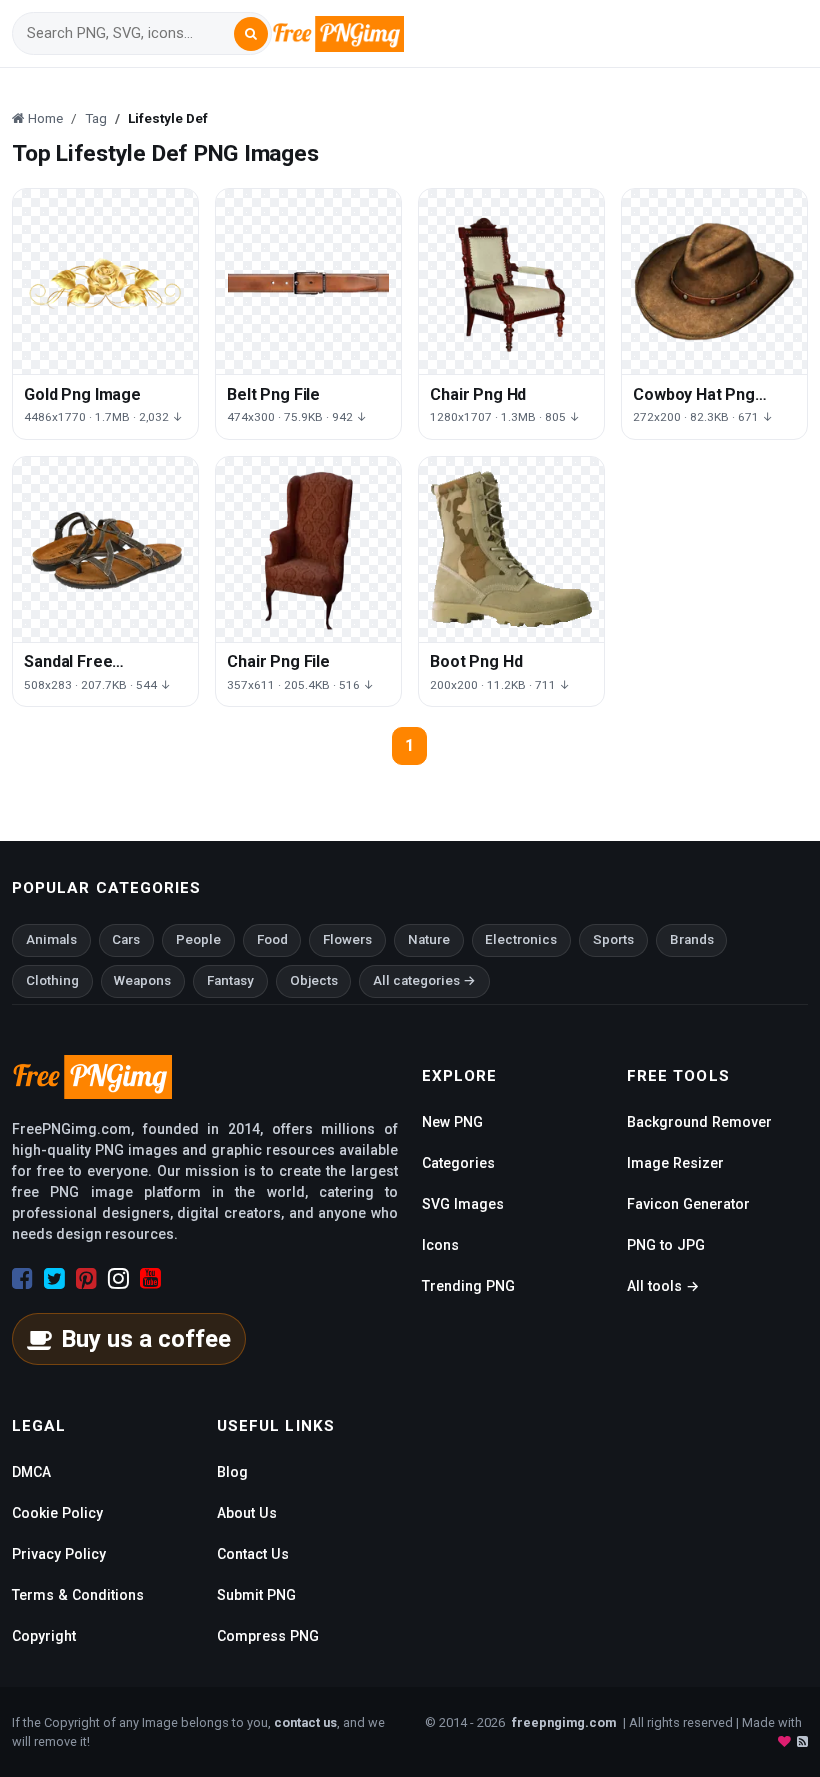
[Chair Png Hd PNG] (511, 281)
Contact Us (253, 1554)
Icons (440, 1245)
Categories (458, 1163)
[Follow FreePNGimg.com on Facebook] (22, 1279)
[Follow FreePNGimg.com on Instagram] (118, 1279)
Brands (692, 939)
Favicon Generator (688, 1204)
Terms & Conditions (78, 1595)
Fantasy (230, 980)
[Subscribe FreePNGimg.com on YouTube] (150, 1279)
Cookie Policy (57, 1513)
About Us (247, 1513)
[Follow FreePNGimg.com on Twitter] (54, 1279)
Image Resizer (675, 1163)
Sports (613, 939)
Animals (51, 939)
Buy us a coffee (146, 1339)
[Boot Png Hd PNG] (511, 549)
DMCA (31, 1472)
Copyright (44, 1636)
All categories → (424, 980)
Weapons (142, 980)
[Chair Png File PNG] (308, 549)
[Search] (251, 34)
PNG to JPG (666, 1245)
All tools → (663, 1286)
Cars (126, 939)
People (198, 939)
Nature (429, 939)
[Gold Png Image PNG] (105, 281)
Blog (232, 1472)
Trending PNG (468, 1286)
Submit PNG (256, 1595)
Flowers (347, 939)
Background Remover (699, 1122)
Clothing (52, 980)
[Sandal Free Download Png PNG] (105, 549)
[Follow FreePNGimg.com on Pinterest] (86, 1279)
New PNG (452, 1122)
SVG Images (463, 1204)
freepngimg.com (564, 1722)
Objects (314, 980)
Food (272, 939)
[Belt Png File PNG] (308, 281)
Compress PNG (268, 1636)
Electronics (521, 939)
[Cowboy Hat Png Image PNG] (714, 281)
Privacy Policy (59, 1554)
